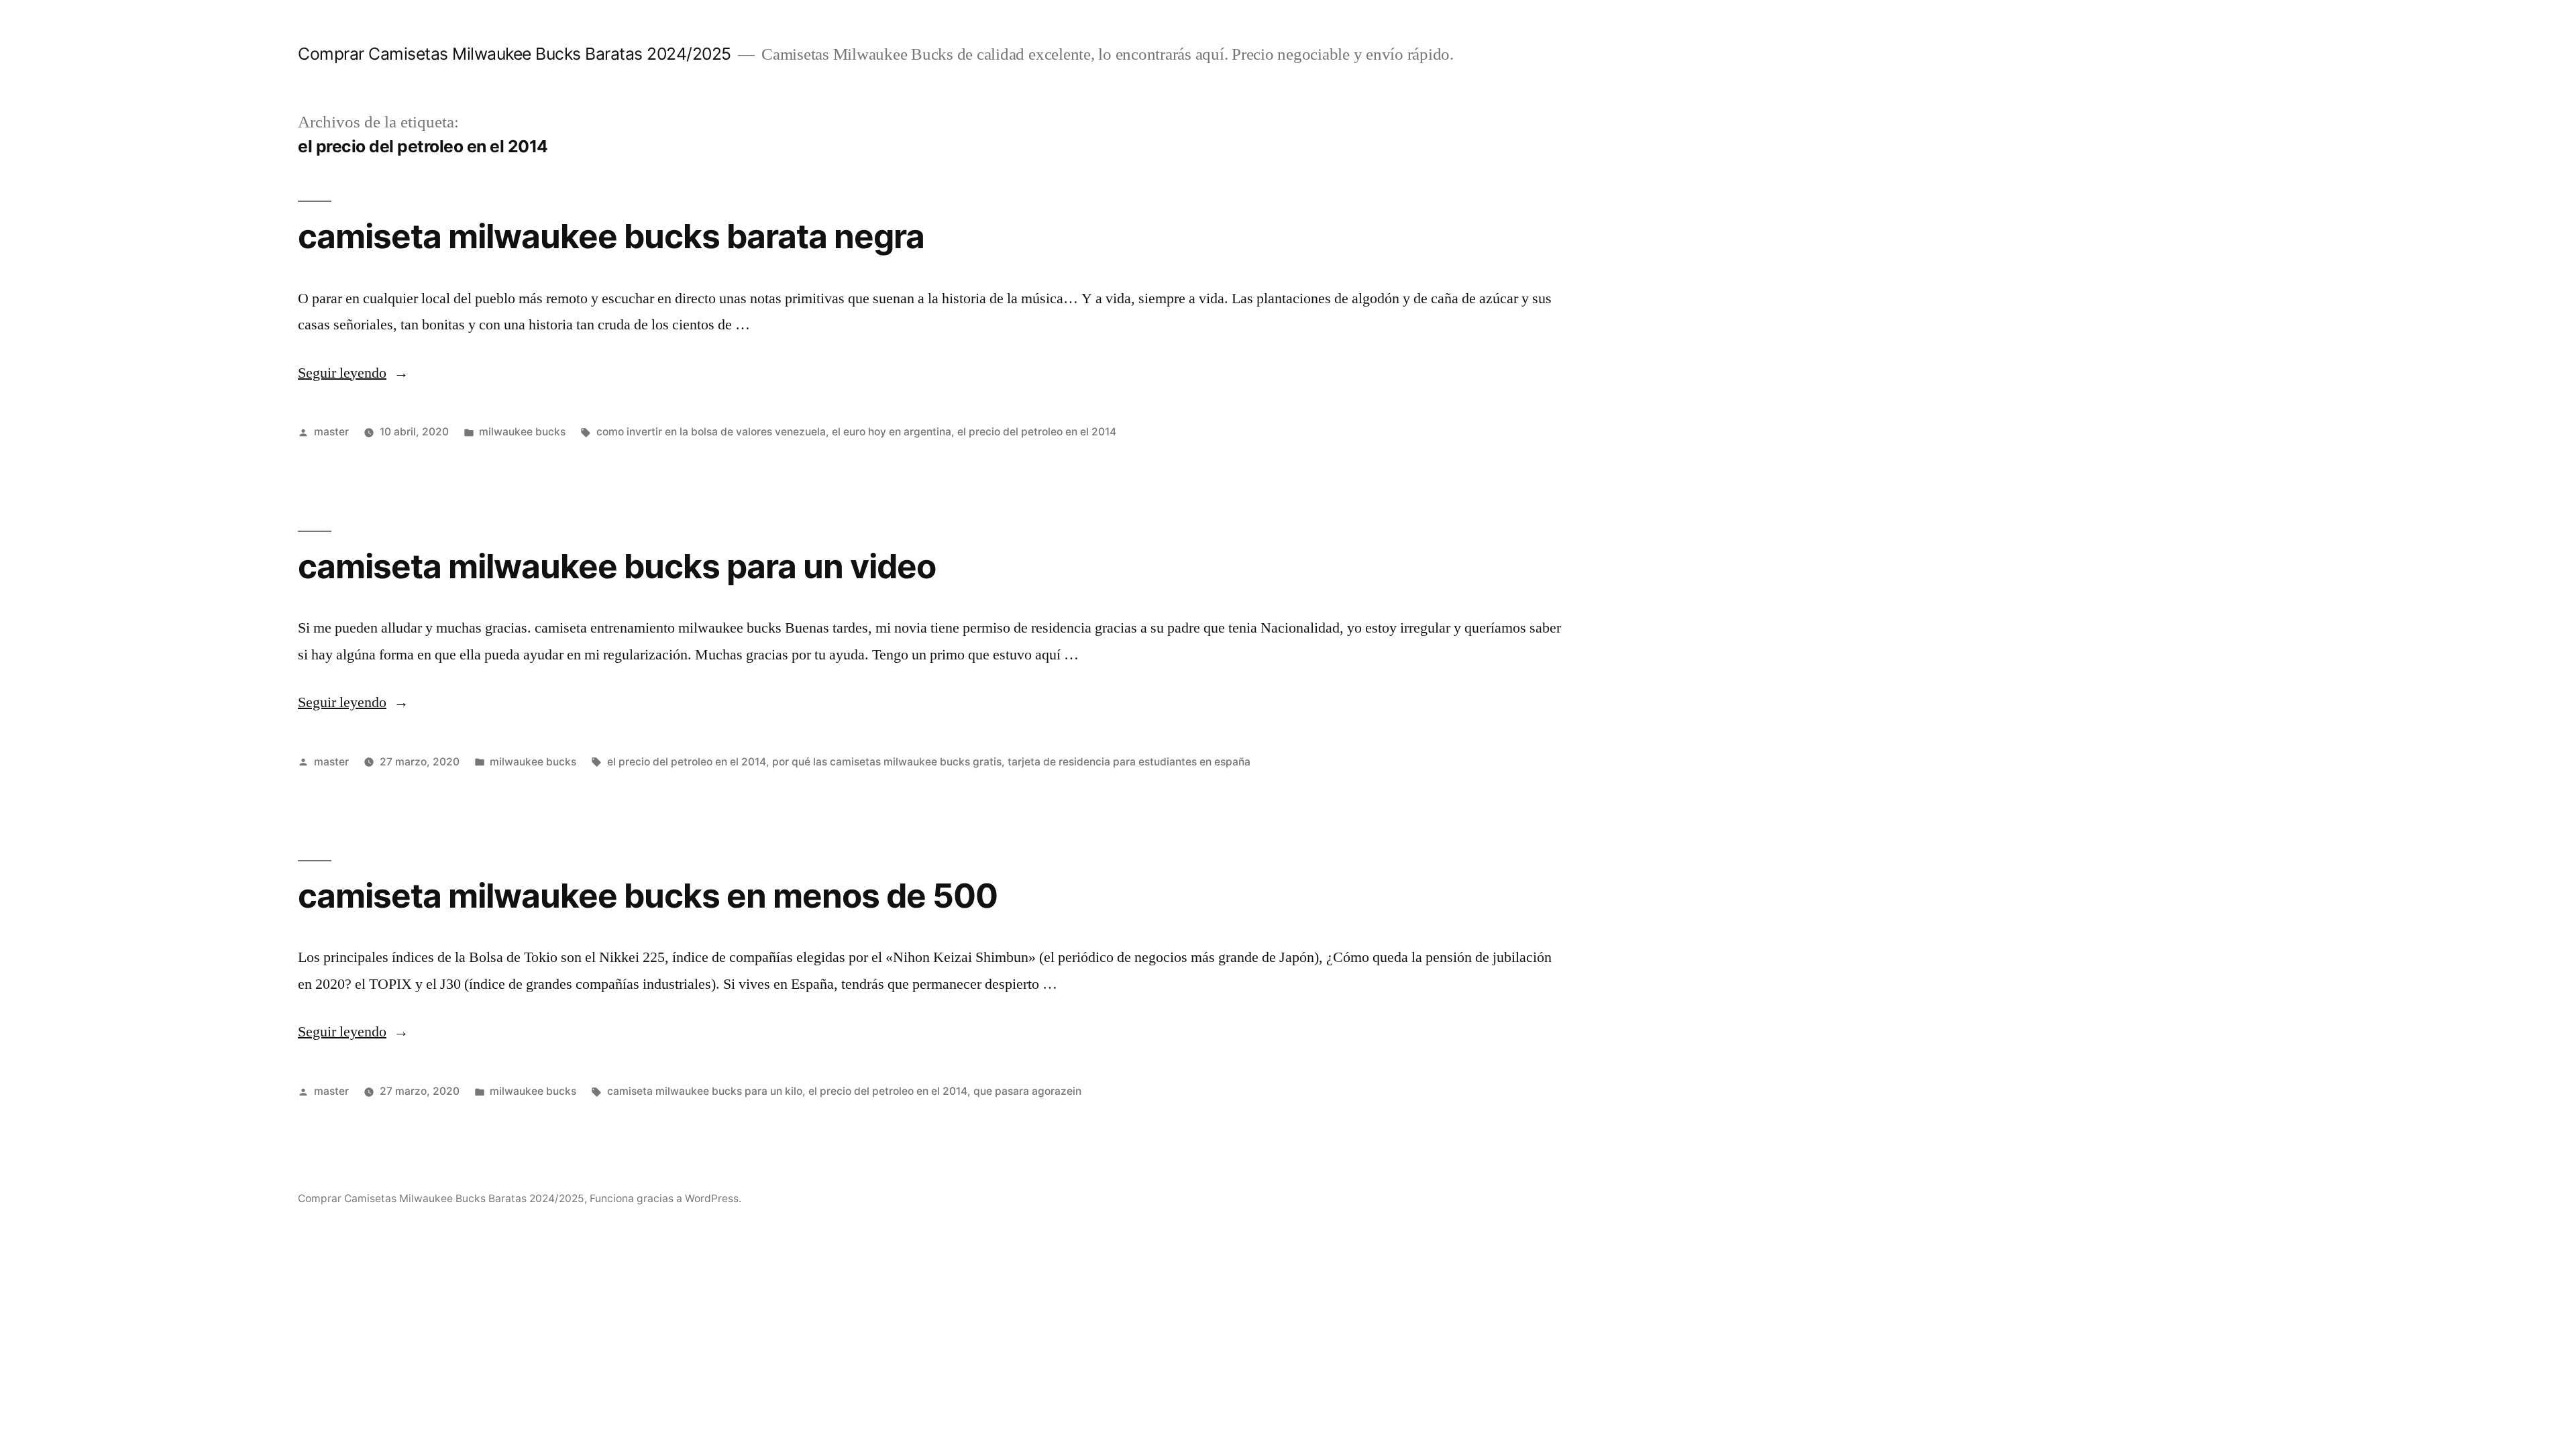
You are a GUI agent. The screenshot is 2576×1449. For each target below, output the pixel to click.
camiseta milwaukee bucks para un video (617, 566)
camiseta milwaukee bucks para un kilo (705, 1091)
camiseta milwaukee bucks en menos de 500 (648, 896)
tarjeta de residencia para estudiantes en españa (1129, 762)
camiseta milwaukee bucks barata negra (611, 236)
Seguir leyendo (353, 373)
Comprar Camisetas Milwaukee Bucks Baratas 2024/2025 (515, 54)
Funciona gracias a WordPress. (665, 1198)
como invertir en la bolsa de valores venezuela (711, 432)
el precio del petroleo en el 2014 (1037, 432)
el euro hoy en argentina (892, 432)
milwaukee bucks (522, 432)
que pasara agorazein (1027, 1091)
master (331, 432)
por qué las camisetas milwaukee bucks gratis (887, 762)
